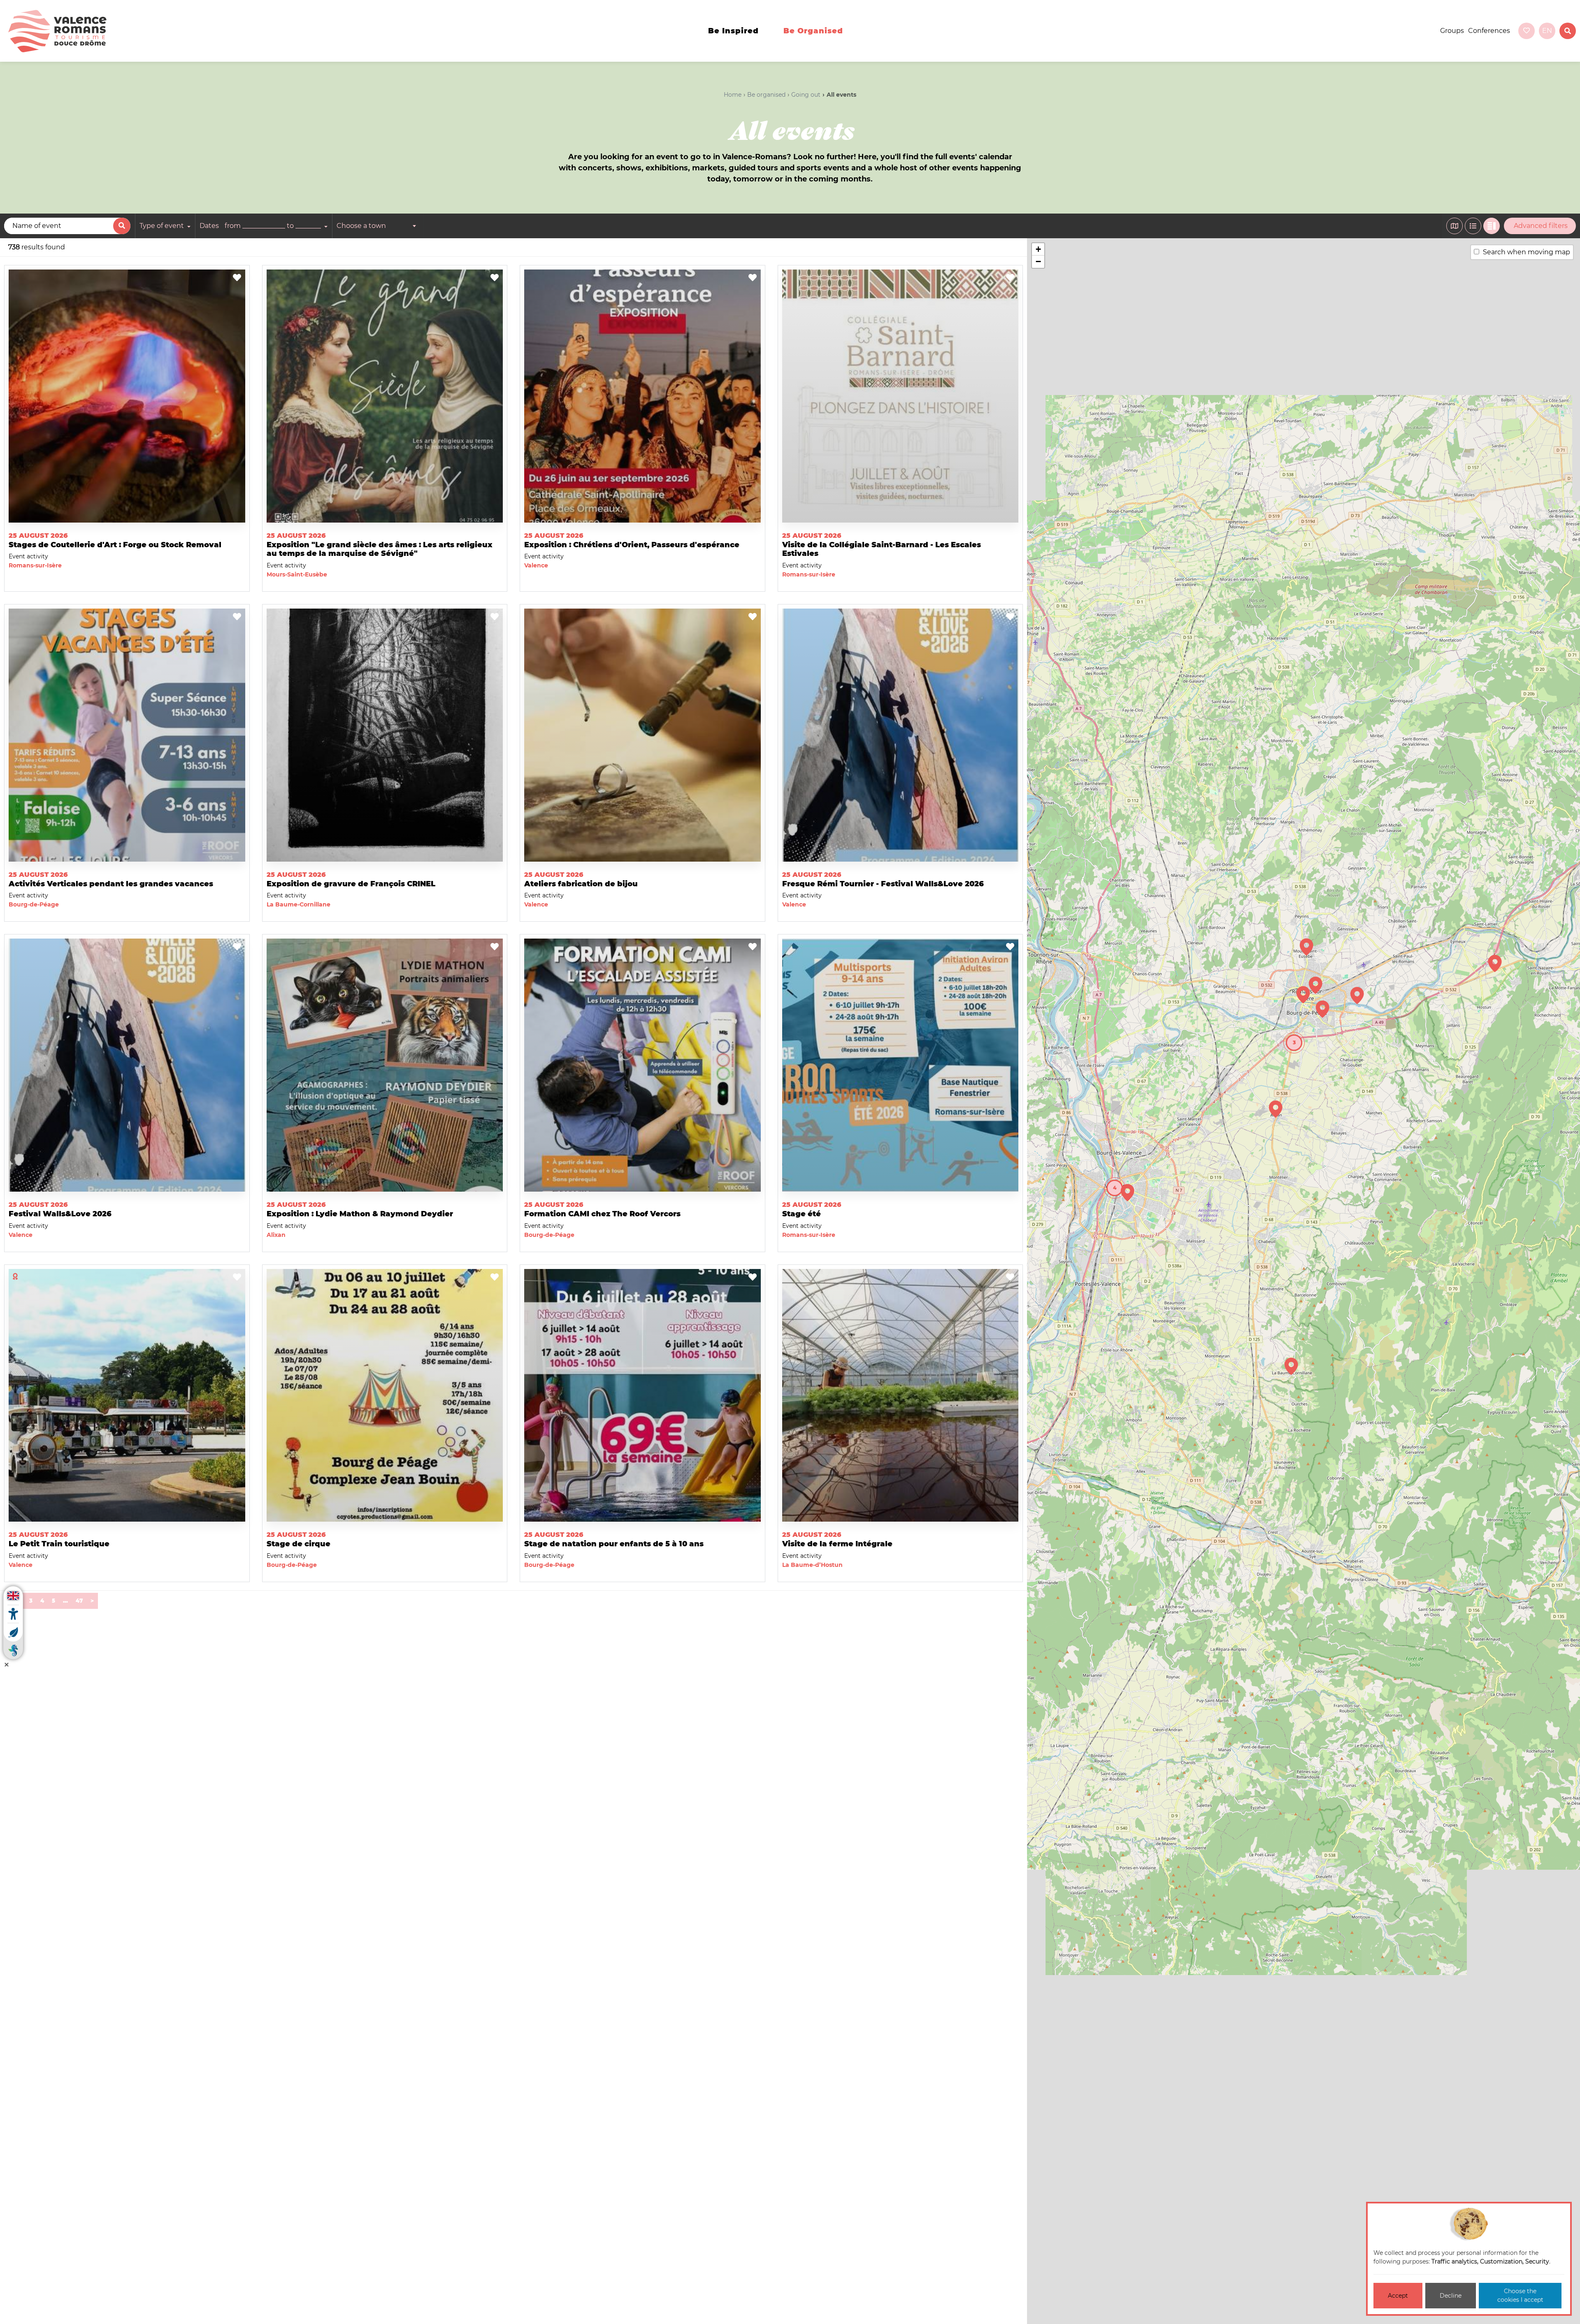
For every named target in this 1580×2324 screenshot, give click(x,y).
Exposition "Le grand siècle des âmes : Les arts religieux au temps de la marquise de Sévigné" (380, 549)
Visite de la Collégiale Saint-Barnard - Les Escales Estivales (882, 549)
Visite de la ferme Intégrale (837, 1544)
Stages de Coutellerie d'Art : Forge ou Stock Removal (115, 545)
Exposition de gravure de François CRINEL (351, 884)
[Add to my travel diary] (237, 278)
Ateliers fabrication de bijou (581, 884)
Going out (806, 95)
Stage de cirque (299, 1544)
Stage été (802, 1214)
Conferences (1489, 31)
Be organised (813, 31)
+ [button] (1038, 249)
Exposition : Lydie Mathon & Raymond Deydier (360, 1214)
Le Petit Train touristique (59, 1544)
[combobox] (378, 226)
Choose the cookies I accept (1520, 2295)
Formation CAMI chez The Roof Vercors (602, 1214)
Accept (1398, 2296)
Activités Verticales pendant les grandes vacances (111, 884)
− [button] (1038, 261)
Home (733, 95)
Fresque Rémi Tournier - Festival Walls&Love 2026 (883, 884)
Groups (1452, 31)
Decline (1451, 2296)
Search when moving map (1527, 252)
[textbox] (378, 226)
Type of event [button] (163, 226)
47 (79, 1601)
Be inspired (733, 31)
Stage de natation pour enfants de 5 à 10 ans (614, 1544)
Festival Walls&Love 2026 (60, 1214)
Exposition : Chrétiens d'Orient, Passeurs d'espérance (632, 545)
